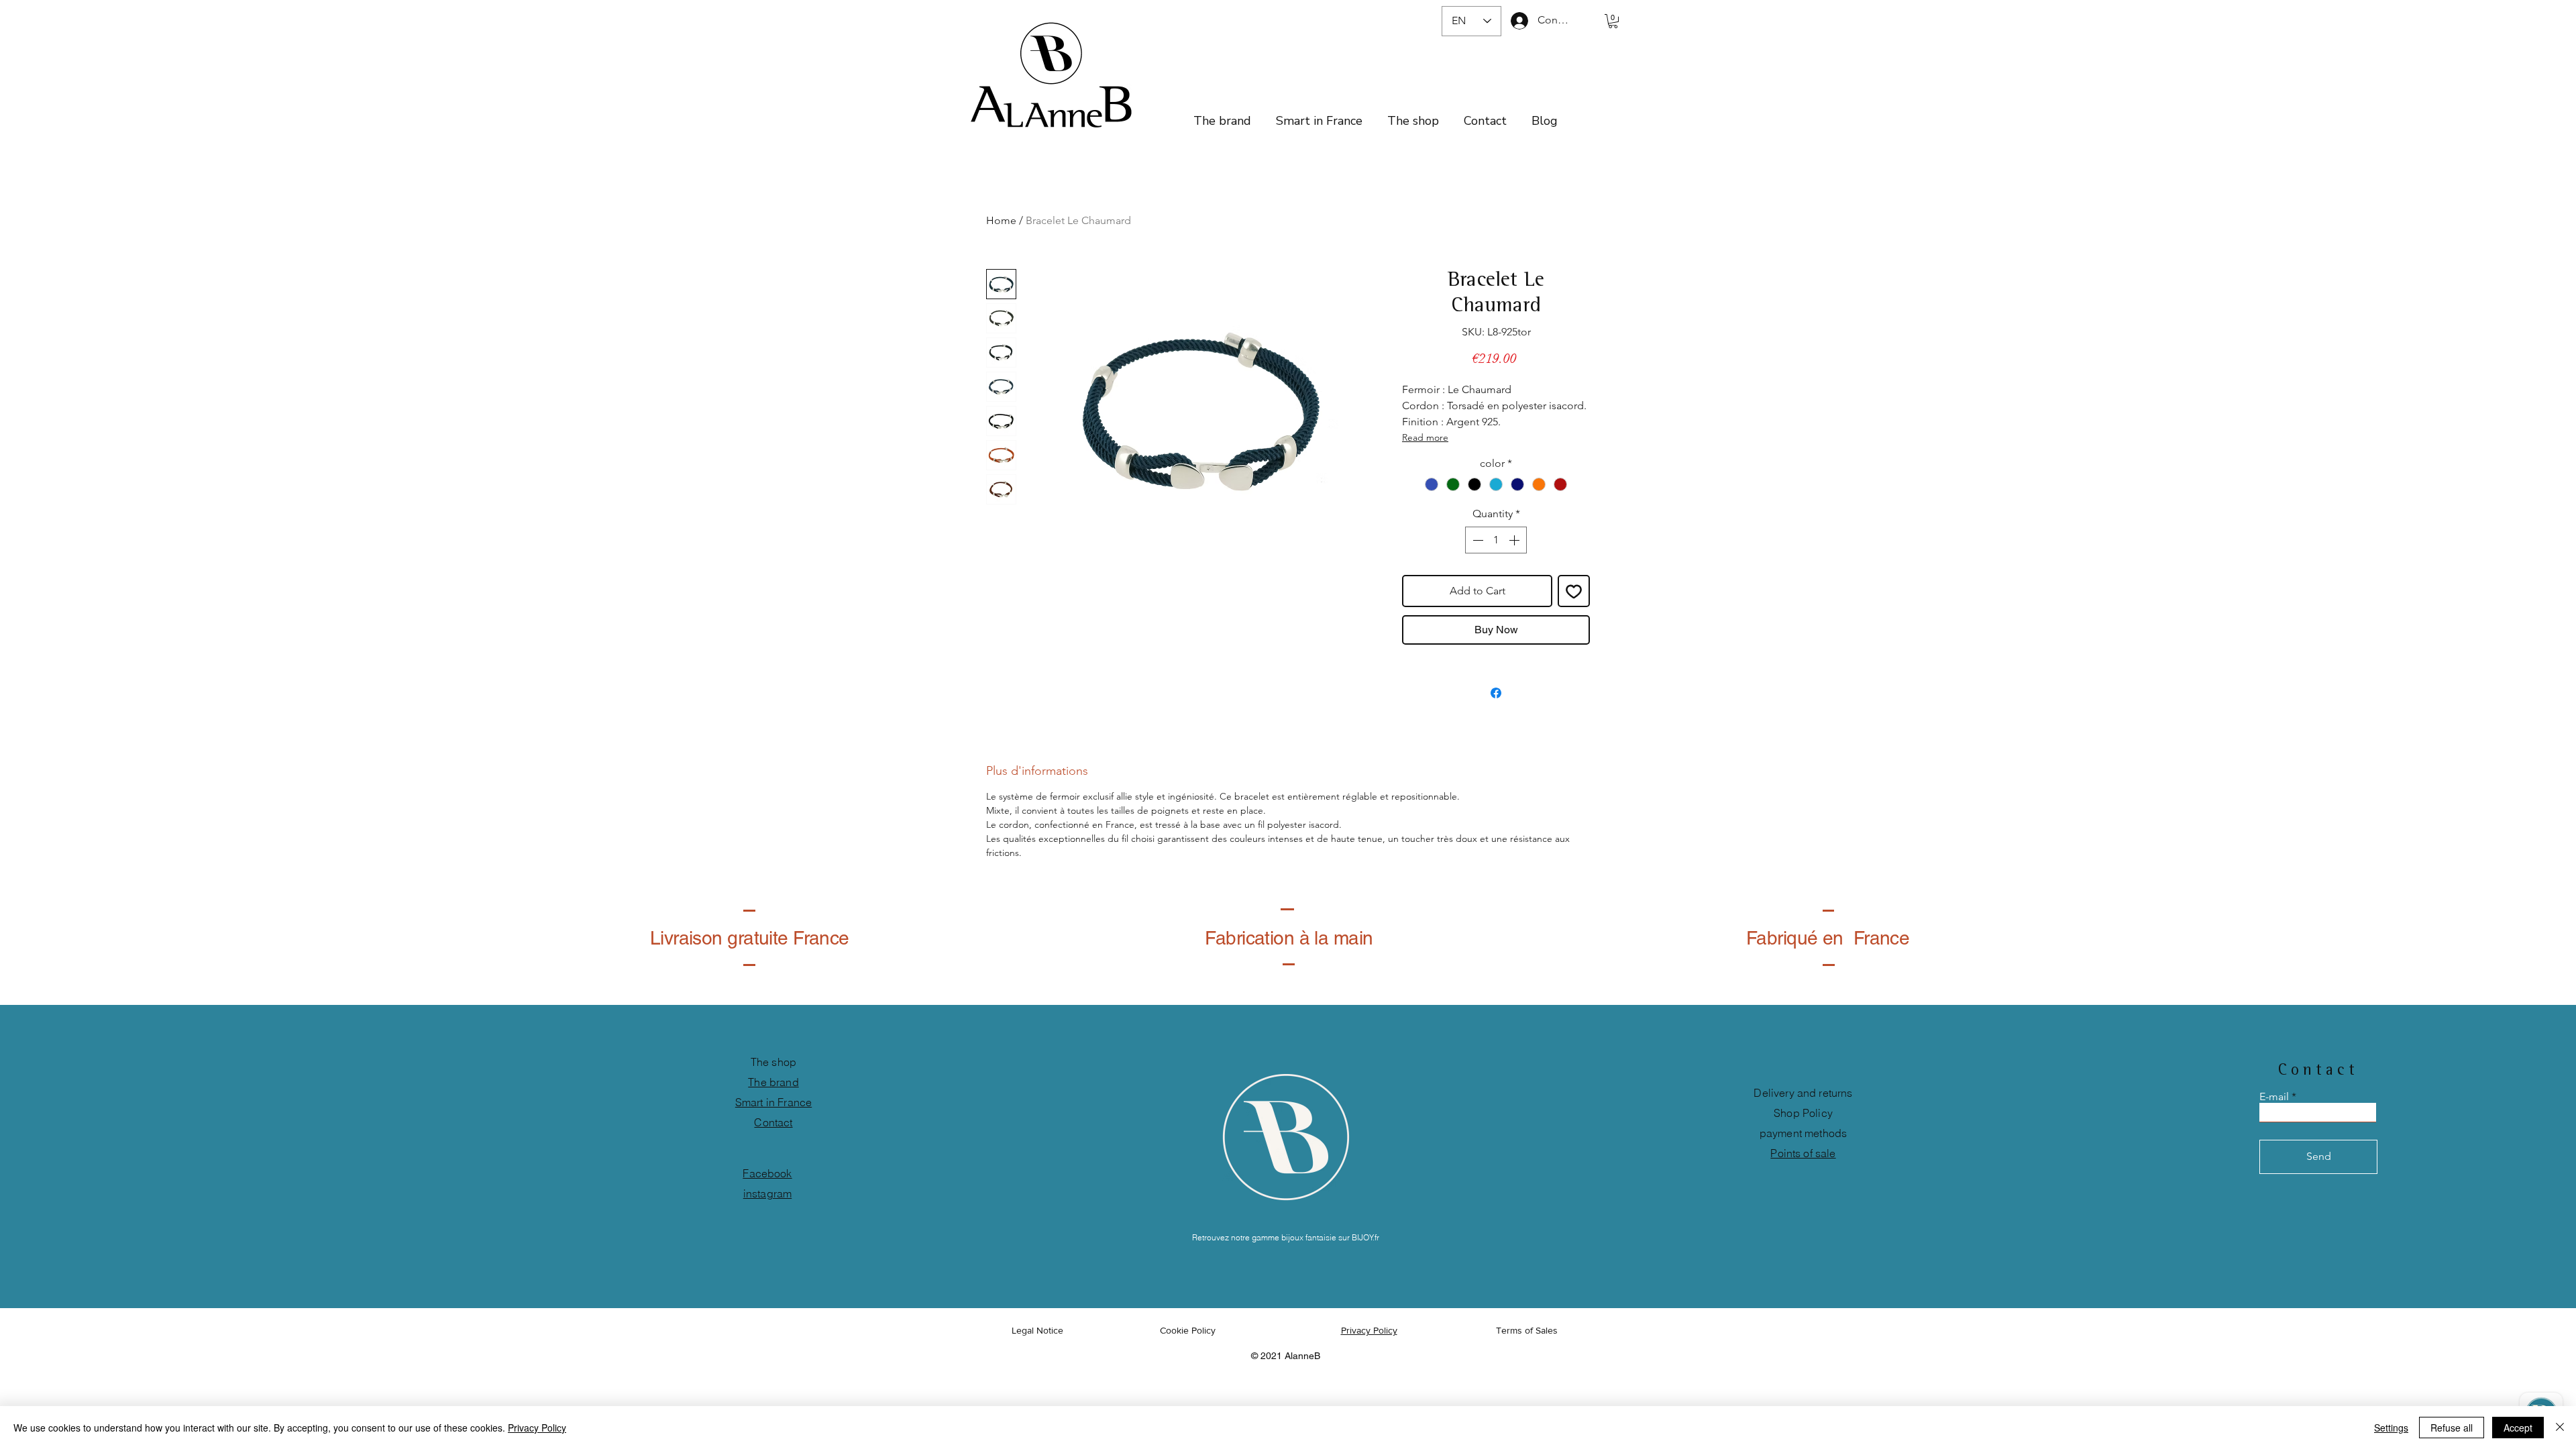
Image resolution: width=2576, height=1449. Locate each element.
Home (1001, 220)
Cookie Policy (1189, 1330)
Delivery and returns (1803, 1093)
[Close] (2560, 1428)
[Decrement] (1477, 540)
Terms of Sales (1527, 1330)
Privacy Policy (537, 1428)
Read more (1425, 437)
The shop (773, 1062)
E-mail (2274, 1097)
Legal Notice (1037, 1330)
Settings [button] (2391, 1428)
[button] (1613, 21)
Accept (2518, 1428)
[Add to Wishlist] (1574, 591)
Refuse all (2452, 1428)
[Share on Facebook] (1496, 693)
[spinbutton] (1496, 540)
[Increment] (1515, 540)
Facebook (767, 1173)
